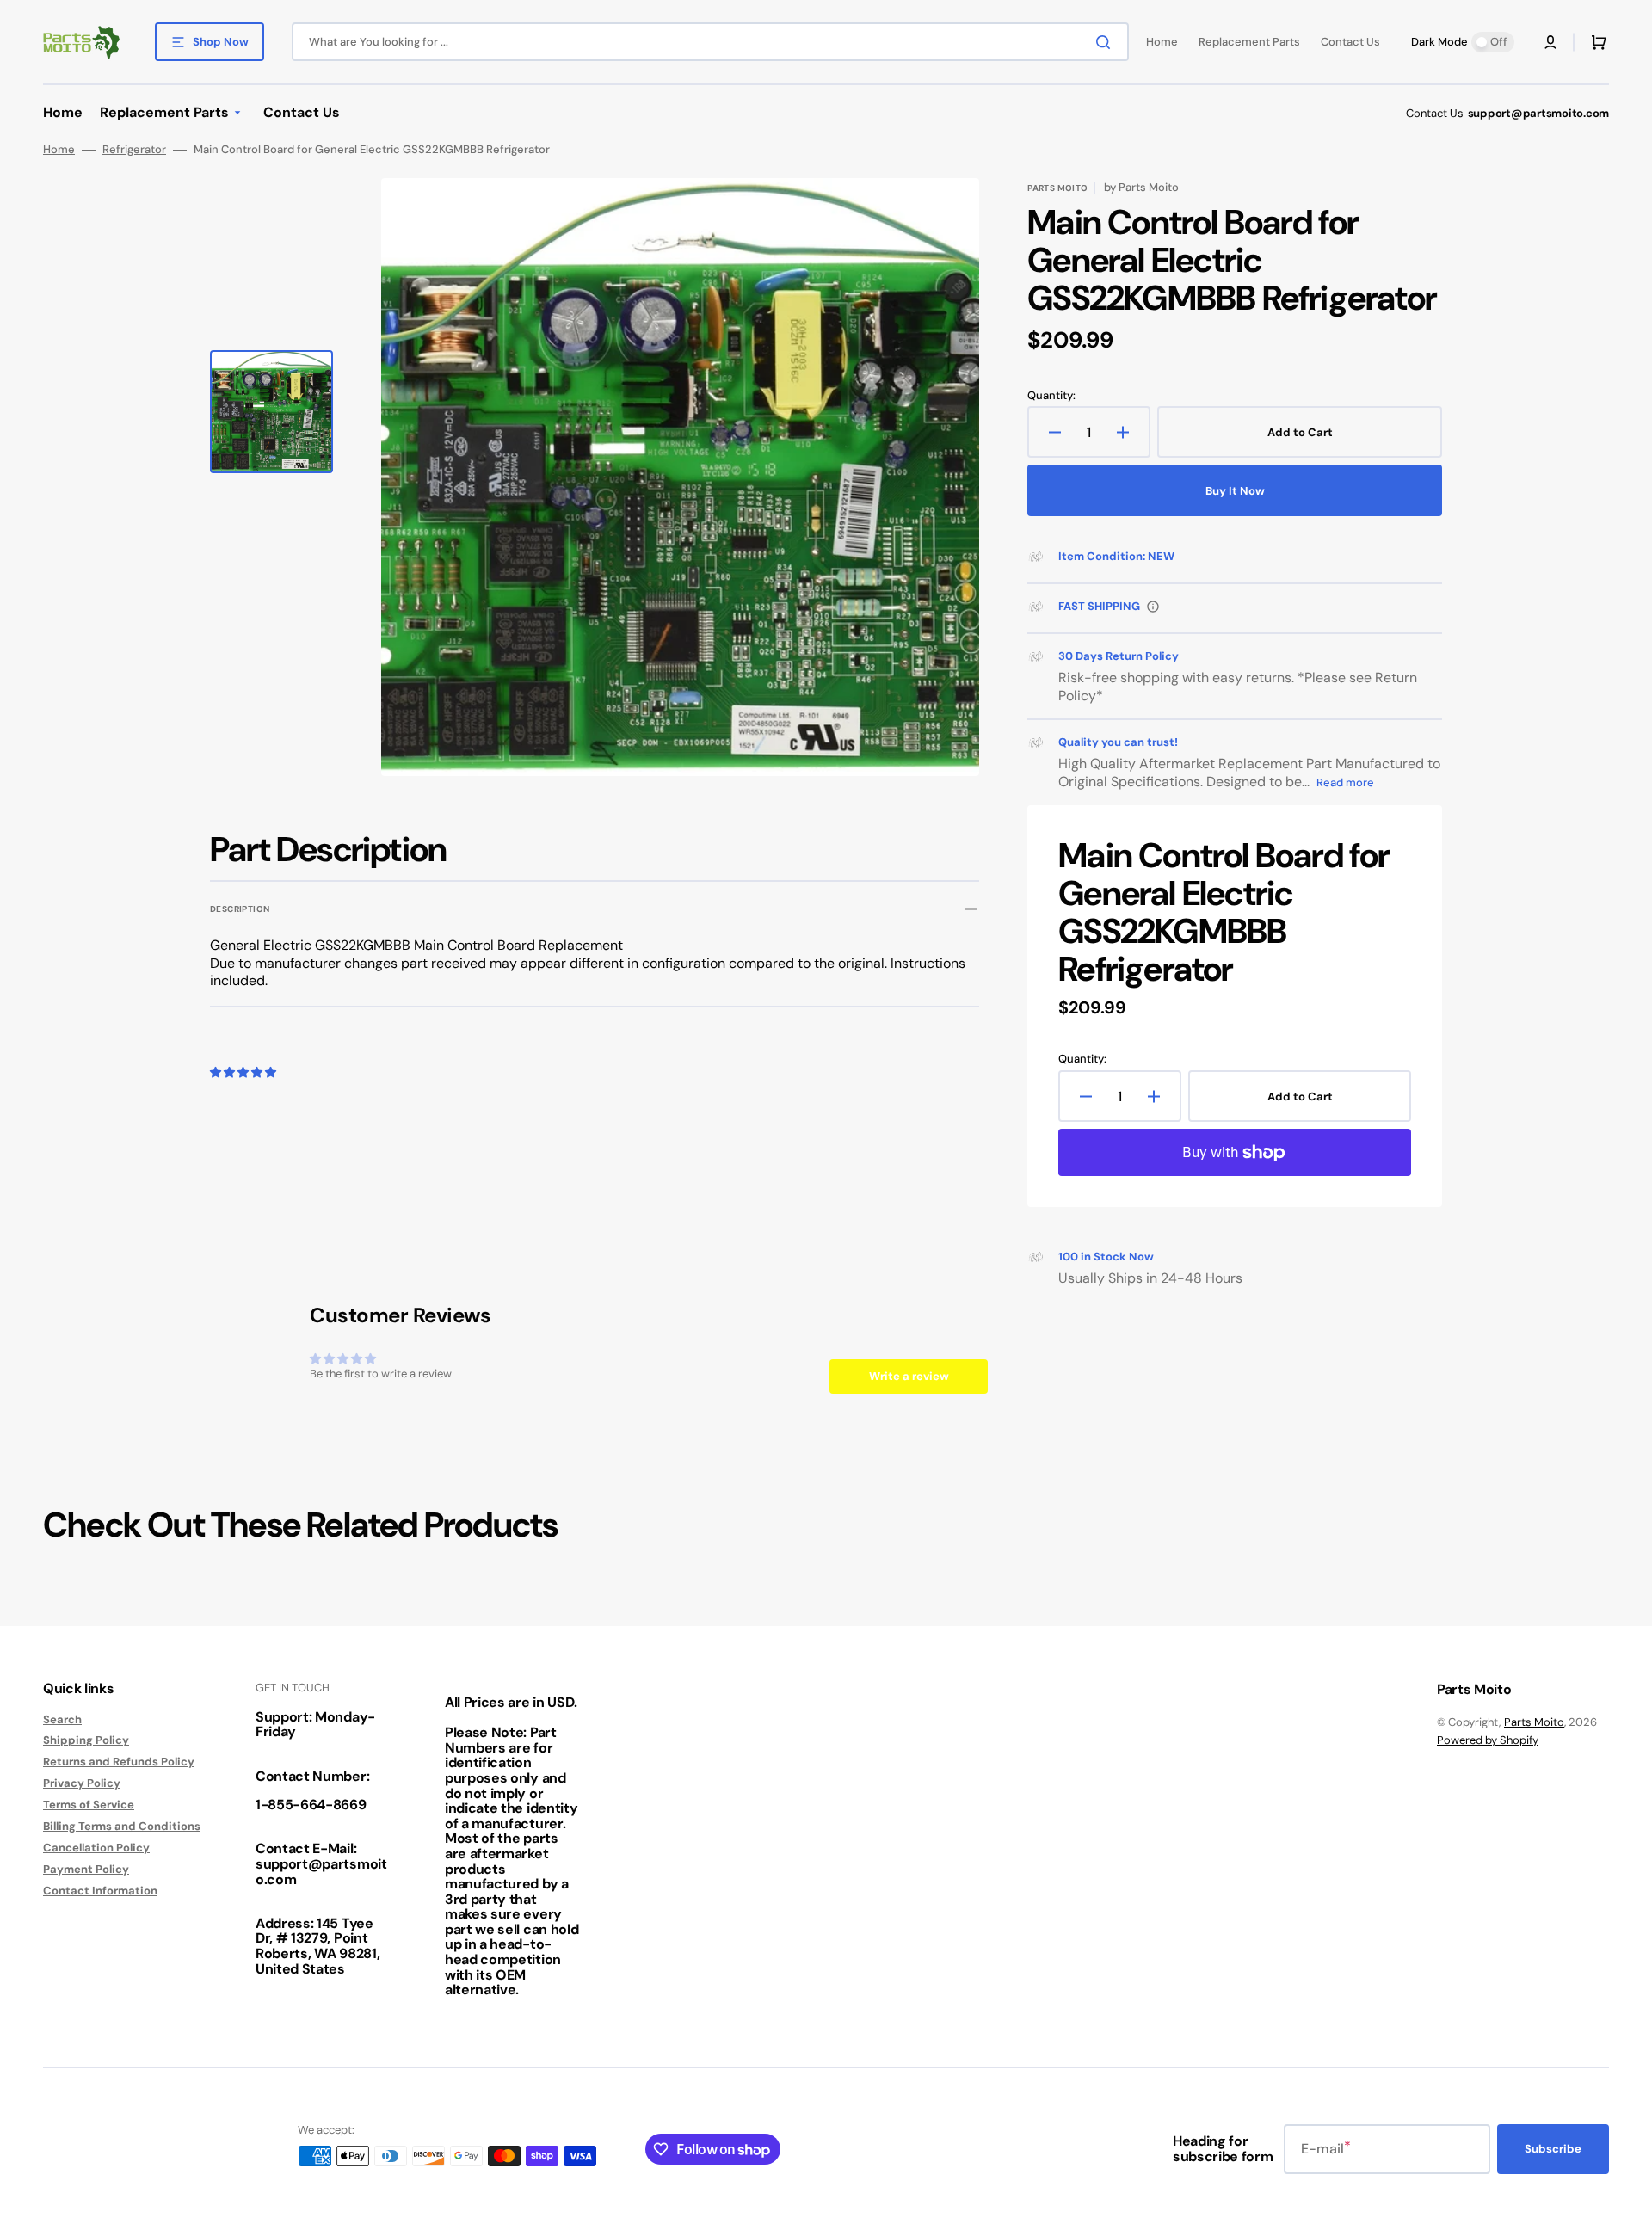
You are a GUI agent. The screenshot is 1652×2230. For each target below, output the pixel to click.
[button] (1550, 42)
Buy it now (1235, 491)
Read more (1345, 782)
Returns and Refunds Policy (119, 1762)
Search (62, 1720)
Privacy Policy (82, 1783)
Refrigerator (134, 150)
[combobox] (710, 42)
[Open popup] (1153, 607)
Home (59, 150)
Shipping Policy (86, 1740)
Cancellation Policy (96, 1848)
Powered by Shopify (1488, 1740)
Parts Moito (1534, 1722)
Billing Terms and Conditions (122, 1826)
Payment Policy (86, 1869)
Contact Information (100, 1891)
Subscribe (1553, 2149)
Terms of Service (89, 1805)
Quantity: (1051, 396)
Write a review (909, 1376)
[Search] (1106, 42)
